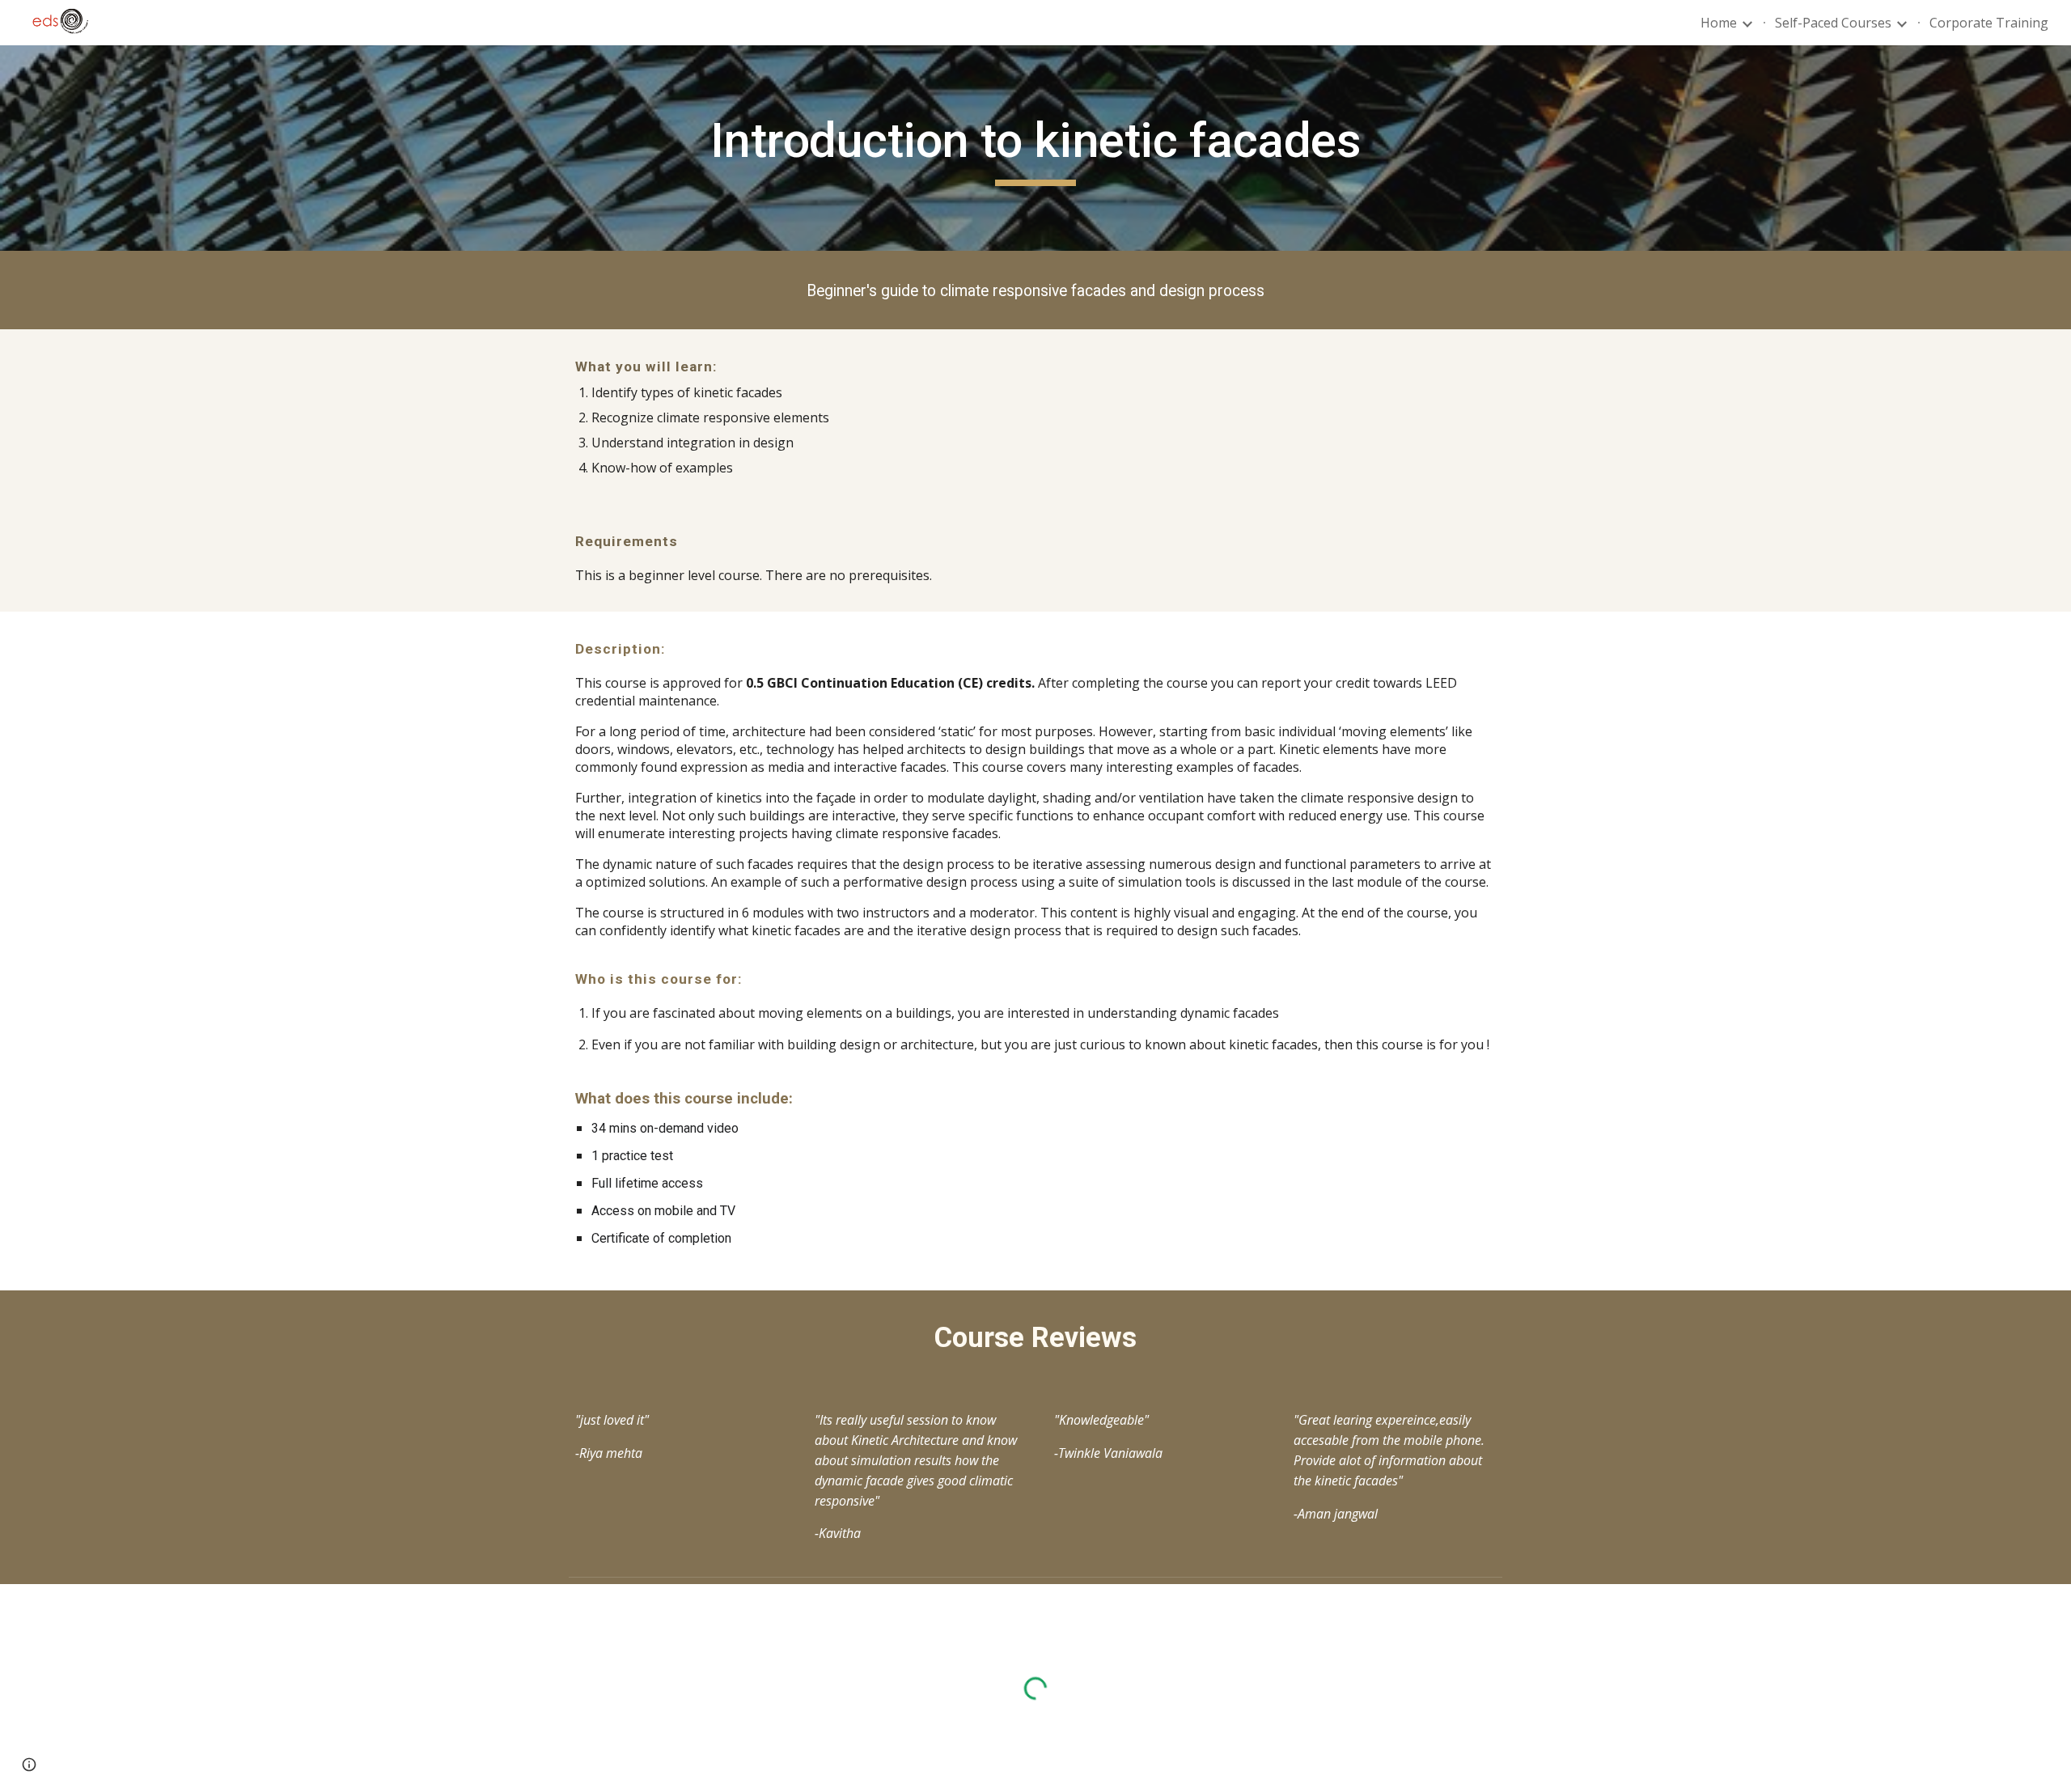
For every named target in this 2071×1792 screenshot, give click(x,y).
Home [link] (1719, 23)
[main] (1035, 148)
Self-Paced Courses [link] (1833, 23)
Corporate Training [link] (1989, 23)
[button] (29, 1764)
